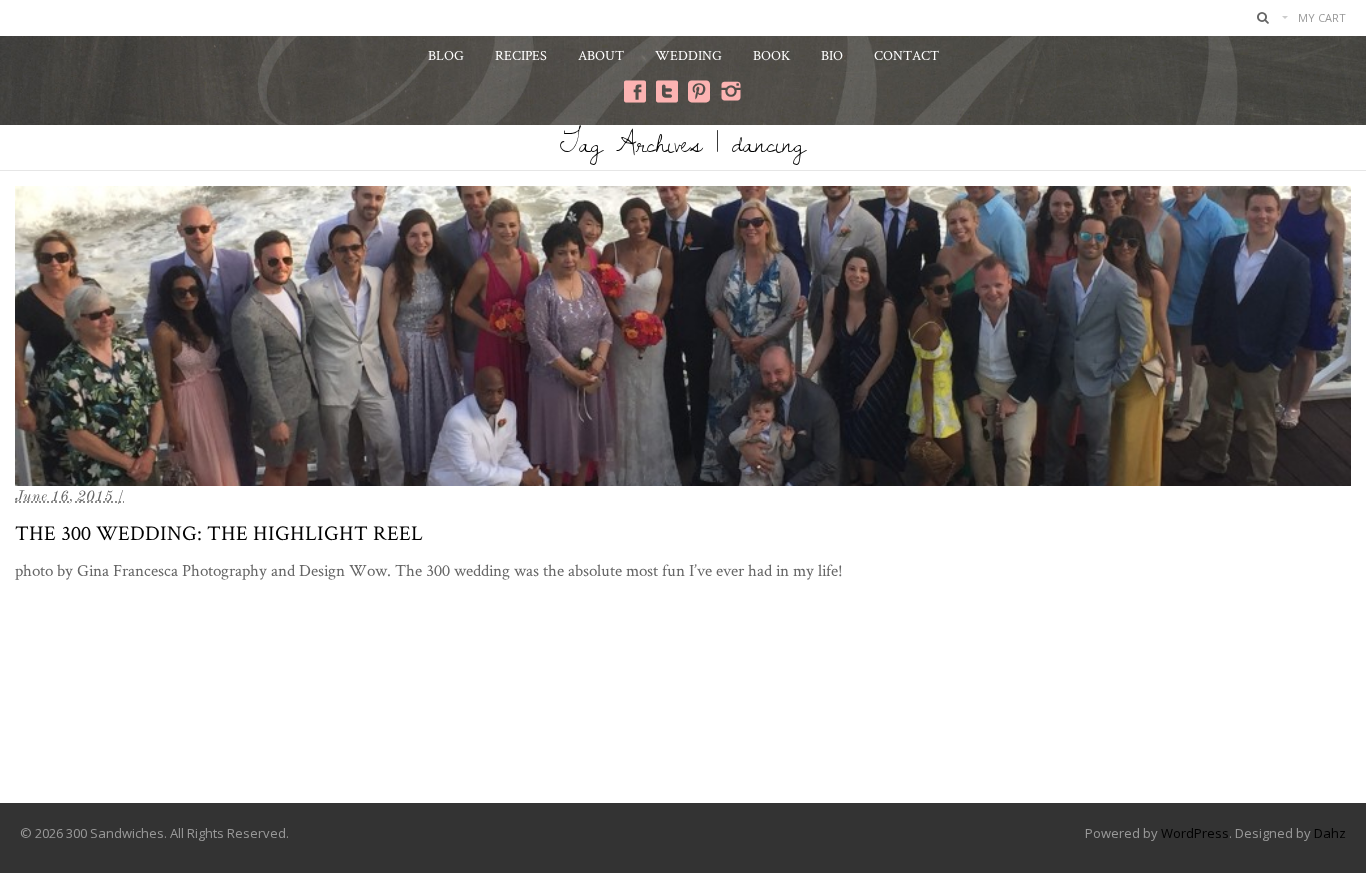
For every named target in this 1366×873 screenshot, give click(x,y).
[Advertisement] (683, 722)
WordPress (1195, 833)
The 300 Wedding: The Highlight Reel (219, 532)
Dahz (1330, 833)
